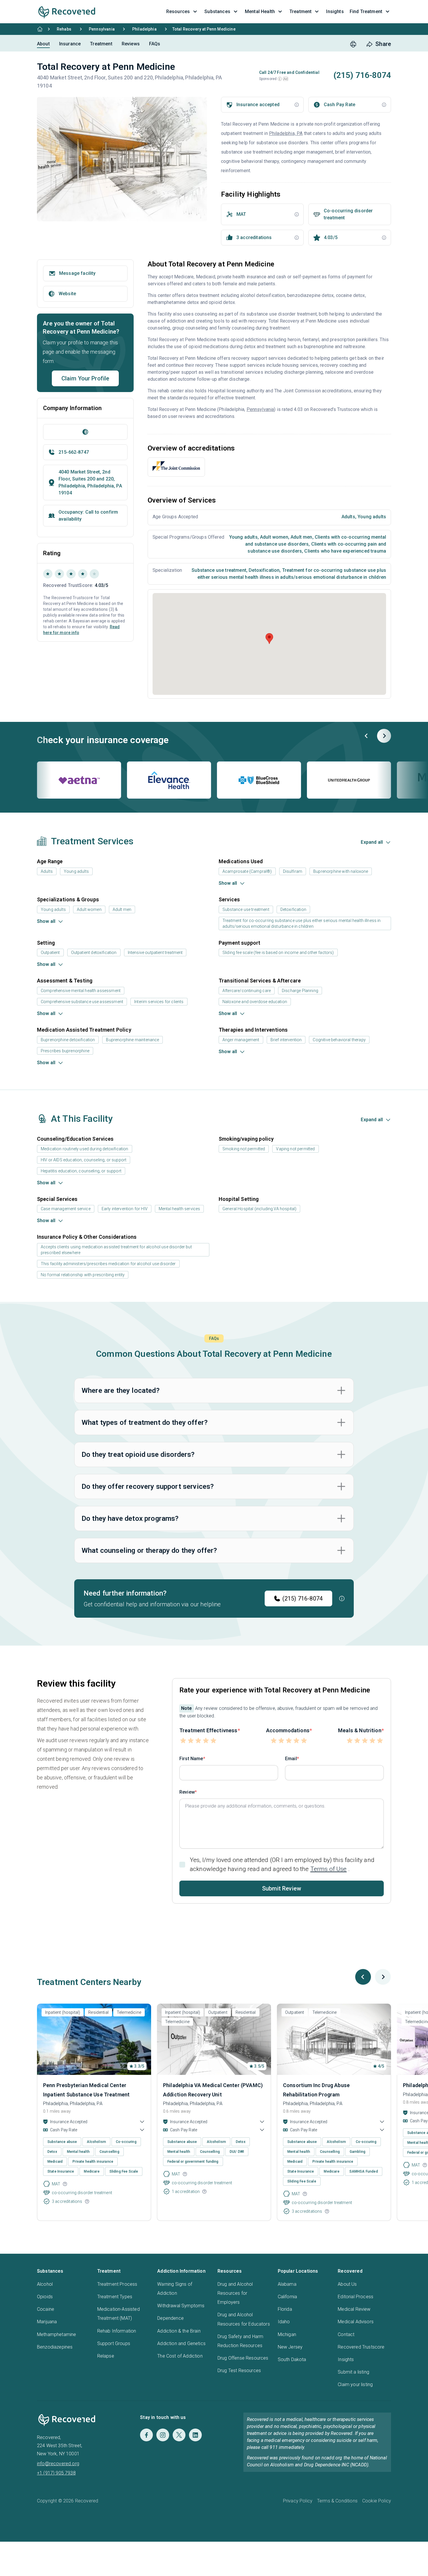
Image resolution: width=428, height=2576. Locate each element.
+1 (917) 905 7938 (56, 2473)
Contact (346, 2334)
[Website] (85, 432)
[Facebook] (146, 2435)
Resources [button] (178, 11)
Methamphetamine (56, 2334)
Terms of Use (329, 1869)
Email (291, 1759)
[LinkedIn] (195, 2435)
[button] (280, 79)
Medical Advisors (356, 2322)
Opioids (45, 2297)
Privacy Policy (298, 2501)
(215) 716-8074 (303, 1598)
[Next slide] (384, 736)
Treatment (101, 44)
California (288, 2297)
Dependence (170, 2318)
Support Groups (114, 2343)
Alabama (287, 2284)
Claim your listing (355, 2384)
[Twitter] (179, 2435)
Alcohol (45, 2284)
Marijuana (47, 2322)
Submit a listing (353, 2372)
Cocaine (46, 2309)
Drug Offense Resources (243, 2358)
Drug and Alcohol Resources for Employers (235, 2293)
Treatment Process (117, 2284)
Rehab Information (117, 2331)
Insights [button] (335, 11)
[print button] (353, 44)
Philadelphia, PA (286, 133)
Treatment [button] (300, 11)
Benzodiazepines (55, 2347)
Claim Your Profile (85, 378)
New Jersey (290, 2347)
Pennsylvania (102, 29)
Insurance (70, 44)
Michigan (287, 2334)
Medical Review (354, 2309)
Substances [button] (217, 11)
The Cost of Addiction (180, 2356)
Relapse (106, 2356)
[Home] (40, 29)
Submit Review (282, 1888)
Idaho (284, 2322)
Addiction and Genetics (181, 2343)
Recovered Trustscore (361, 2347)
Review (187, 1792)
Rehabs (64, 29)
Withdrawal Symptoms (181, 2306)
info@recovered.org (58, 2464)
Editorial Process (356, 2297)
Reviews (131, 44)
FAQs (155, 44)
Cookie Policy (377, 2501)
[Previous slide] (367, 736)
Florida (285, 2309)
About (43, 44)
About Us (347, 2284)
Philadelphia (144, 29)
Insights (346, 2359)
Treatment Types (115, 2297)
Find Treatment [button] (366, 11)
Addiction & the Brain (179, 2331)
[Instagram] (163, 2435)
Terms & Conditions (337, 2501)
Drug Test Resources (239, 2371)
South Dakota (292, 2359)
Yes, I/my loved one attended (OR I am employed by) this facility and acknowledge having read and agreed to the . (282, 1864)
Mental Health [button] (260, 11)
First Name (191, 1759)
